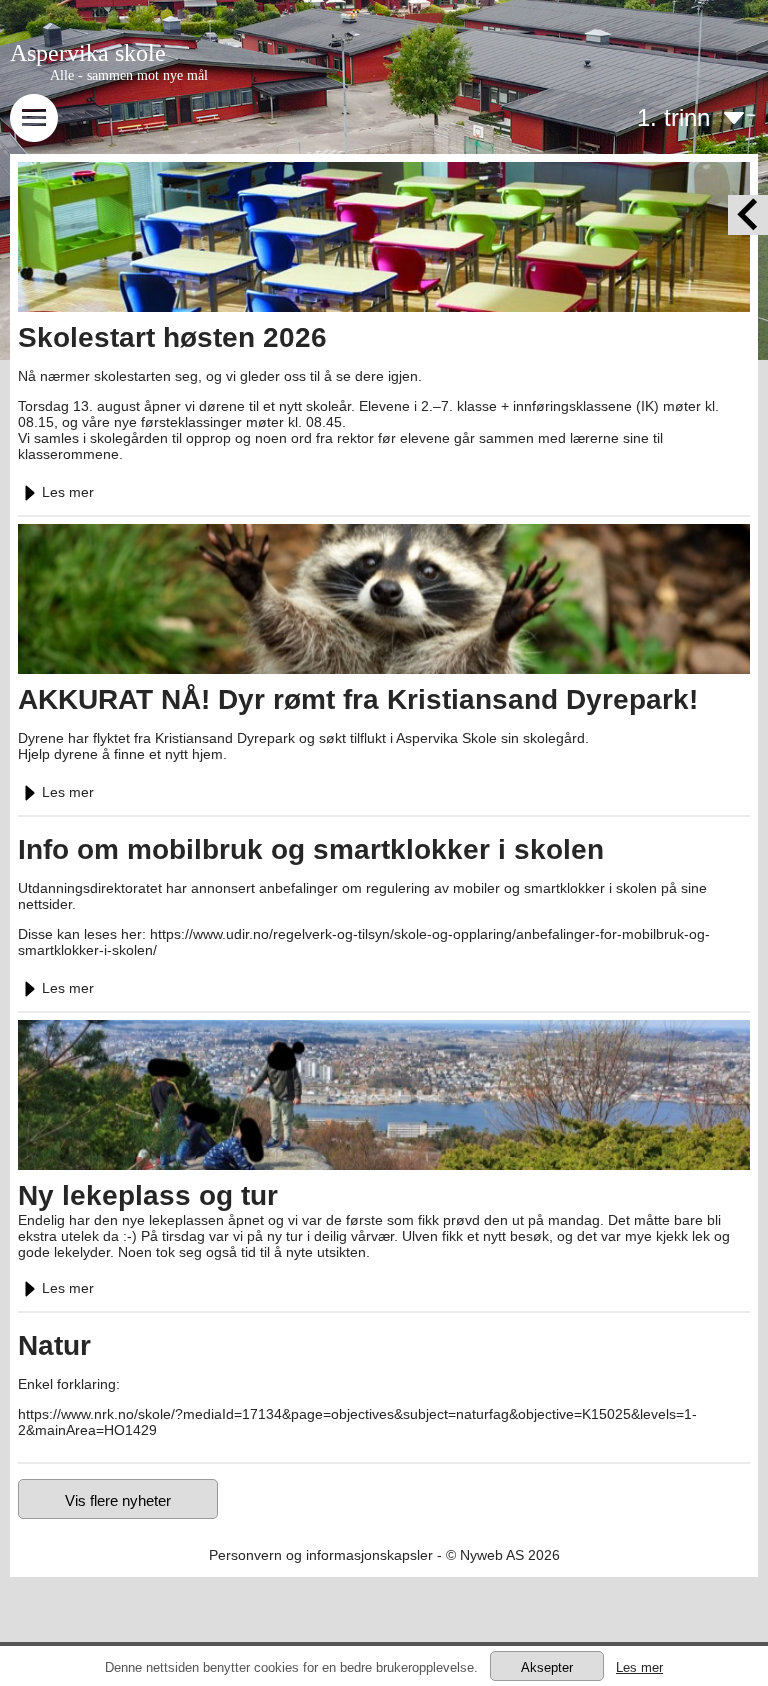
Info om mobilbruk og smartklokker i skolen (311, 849)
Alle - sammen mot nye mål (129, 75)
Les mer (68, 492)
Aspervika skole (88, 53)
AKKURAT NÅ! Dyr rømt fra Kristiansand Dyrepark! (358, 699)
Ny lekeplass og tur (148, 1195)
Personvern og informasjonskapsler (321, 1555)
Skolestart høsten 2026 (172, 337)
